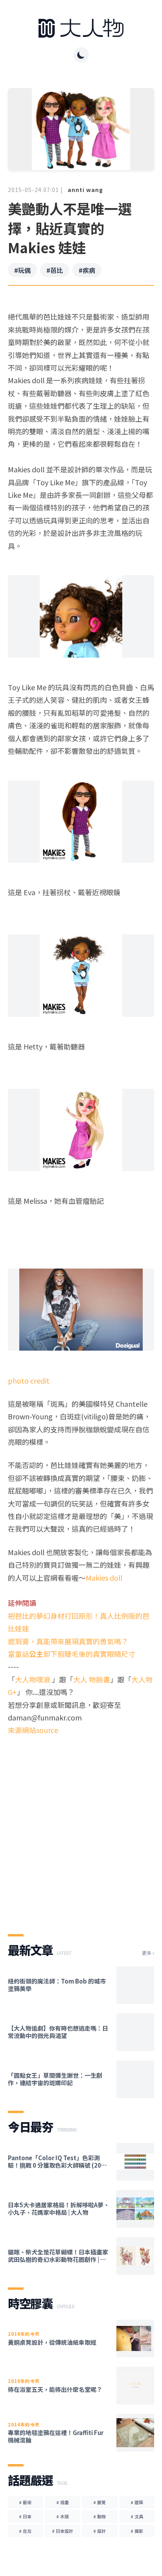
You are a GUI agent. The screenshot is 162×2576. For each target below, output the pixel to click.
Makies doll (104, 1578)
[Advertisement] (81, 1828)
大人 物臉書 (92, 1679)
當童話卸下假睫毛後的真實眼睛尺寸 (72, 1654)
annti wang (85, 190)
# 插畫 (63, 2502)
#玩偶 (22, 270)
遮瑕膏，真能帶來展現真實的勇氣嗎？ (68, 1641)
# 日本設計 (63, 2531)
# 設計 (99, 2531)
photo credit (29, 1380)
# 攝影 (137, 2531)
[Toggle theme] (81, 55)
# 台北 (25, 2531)
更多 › (148, 1953)
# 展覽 (99, 2502)
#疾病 (87, 270)
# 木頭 (63, 2516)
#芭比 (55, 270)
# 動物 (99, 2516)
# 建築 (137, 2502)
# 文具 (137, 2516)
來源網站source (33, 1730)
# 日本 (25, 2516)
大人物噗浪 (33, 1679)
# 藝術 (25, 2502)
